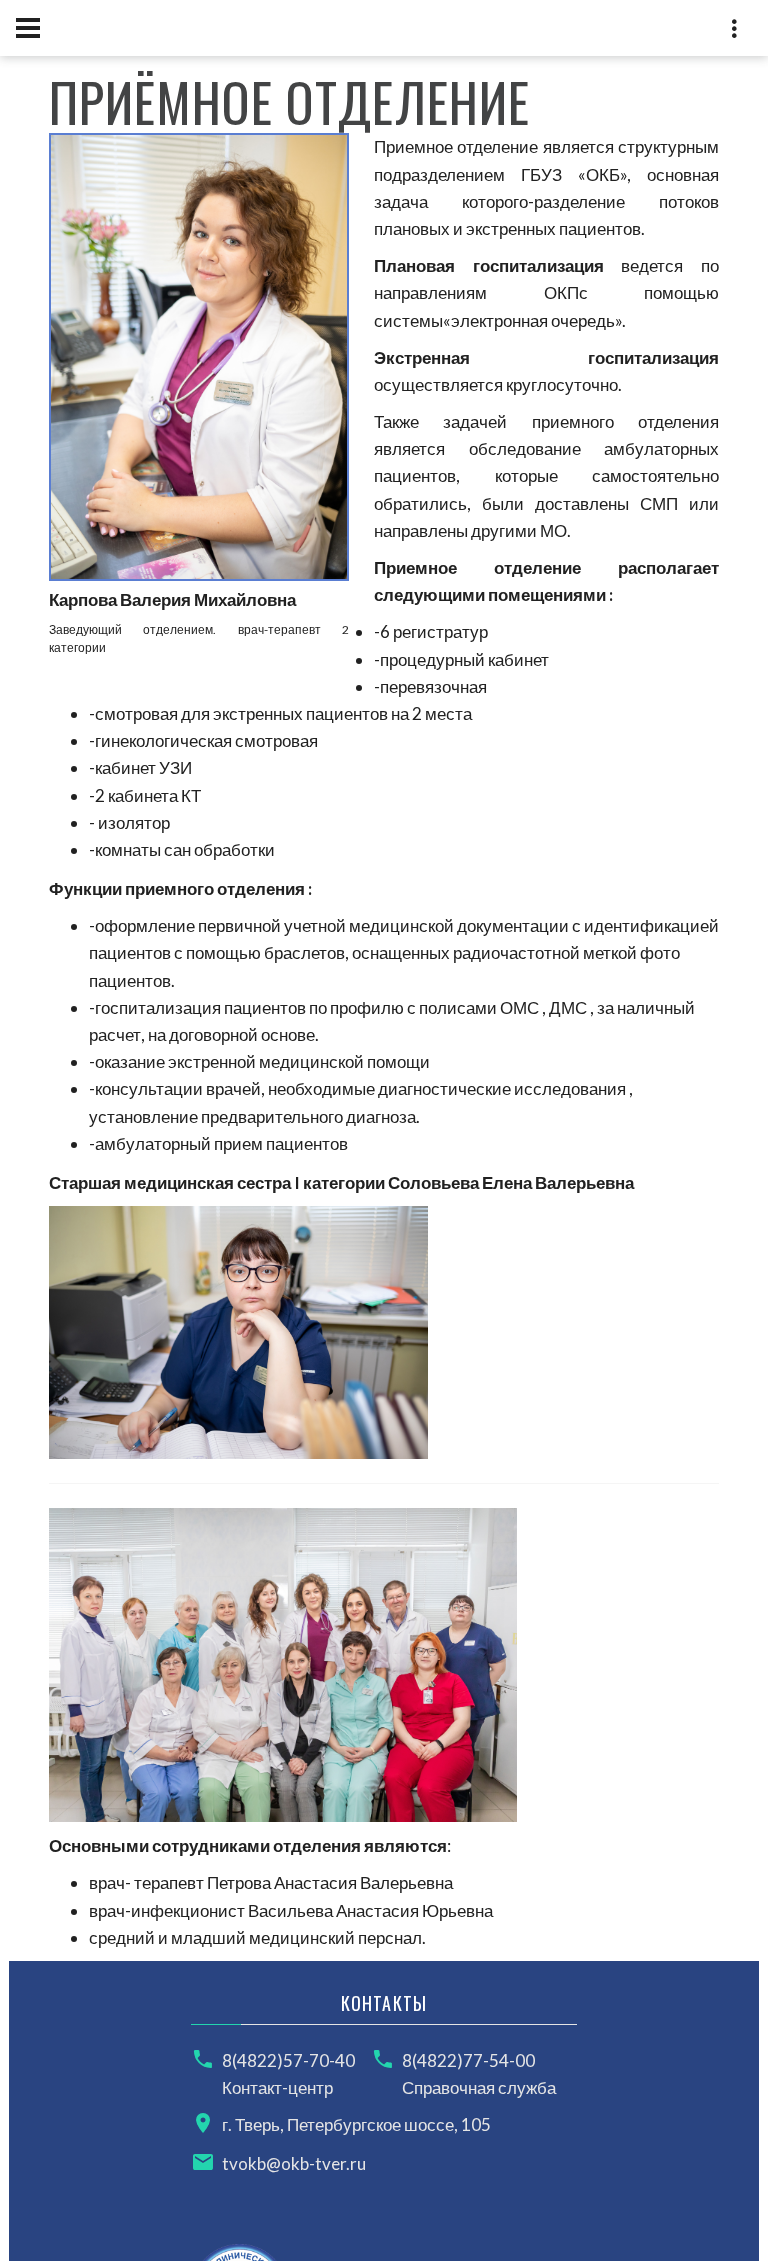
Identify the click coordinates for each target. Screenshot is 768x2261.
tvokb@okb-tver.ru (294, 2163)
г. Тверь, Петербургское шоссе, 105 (356, 2124)
